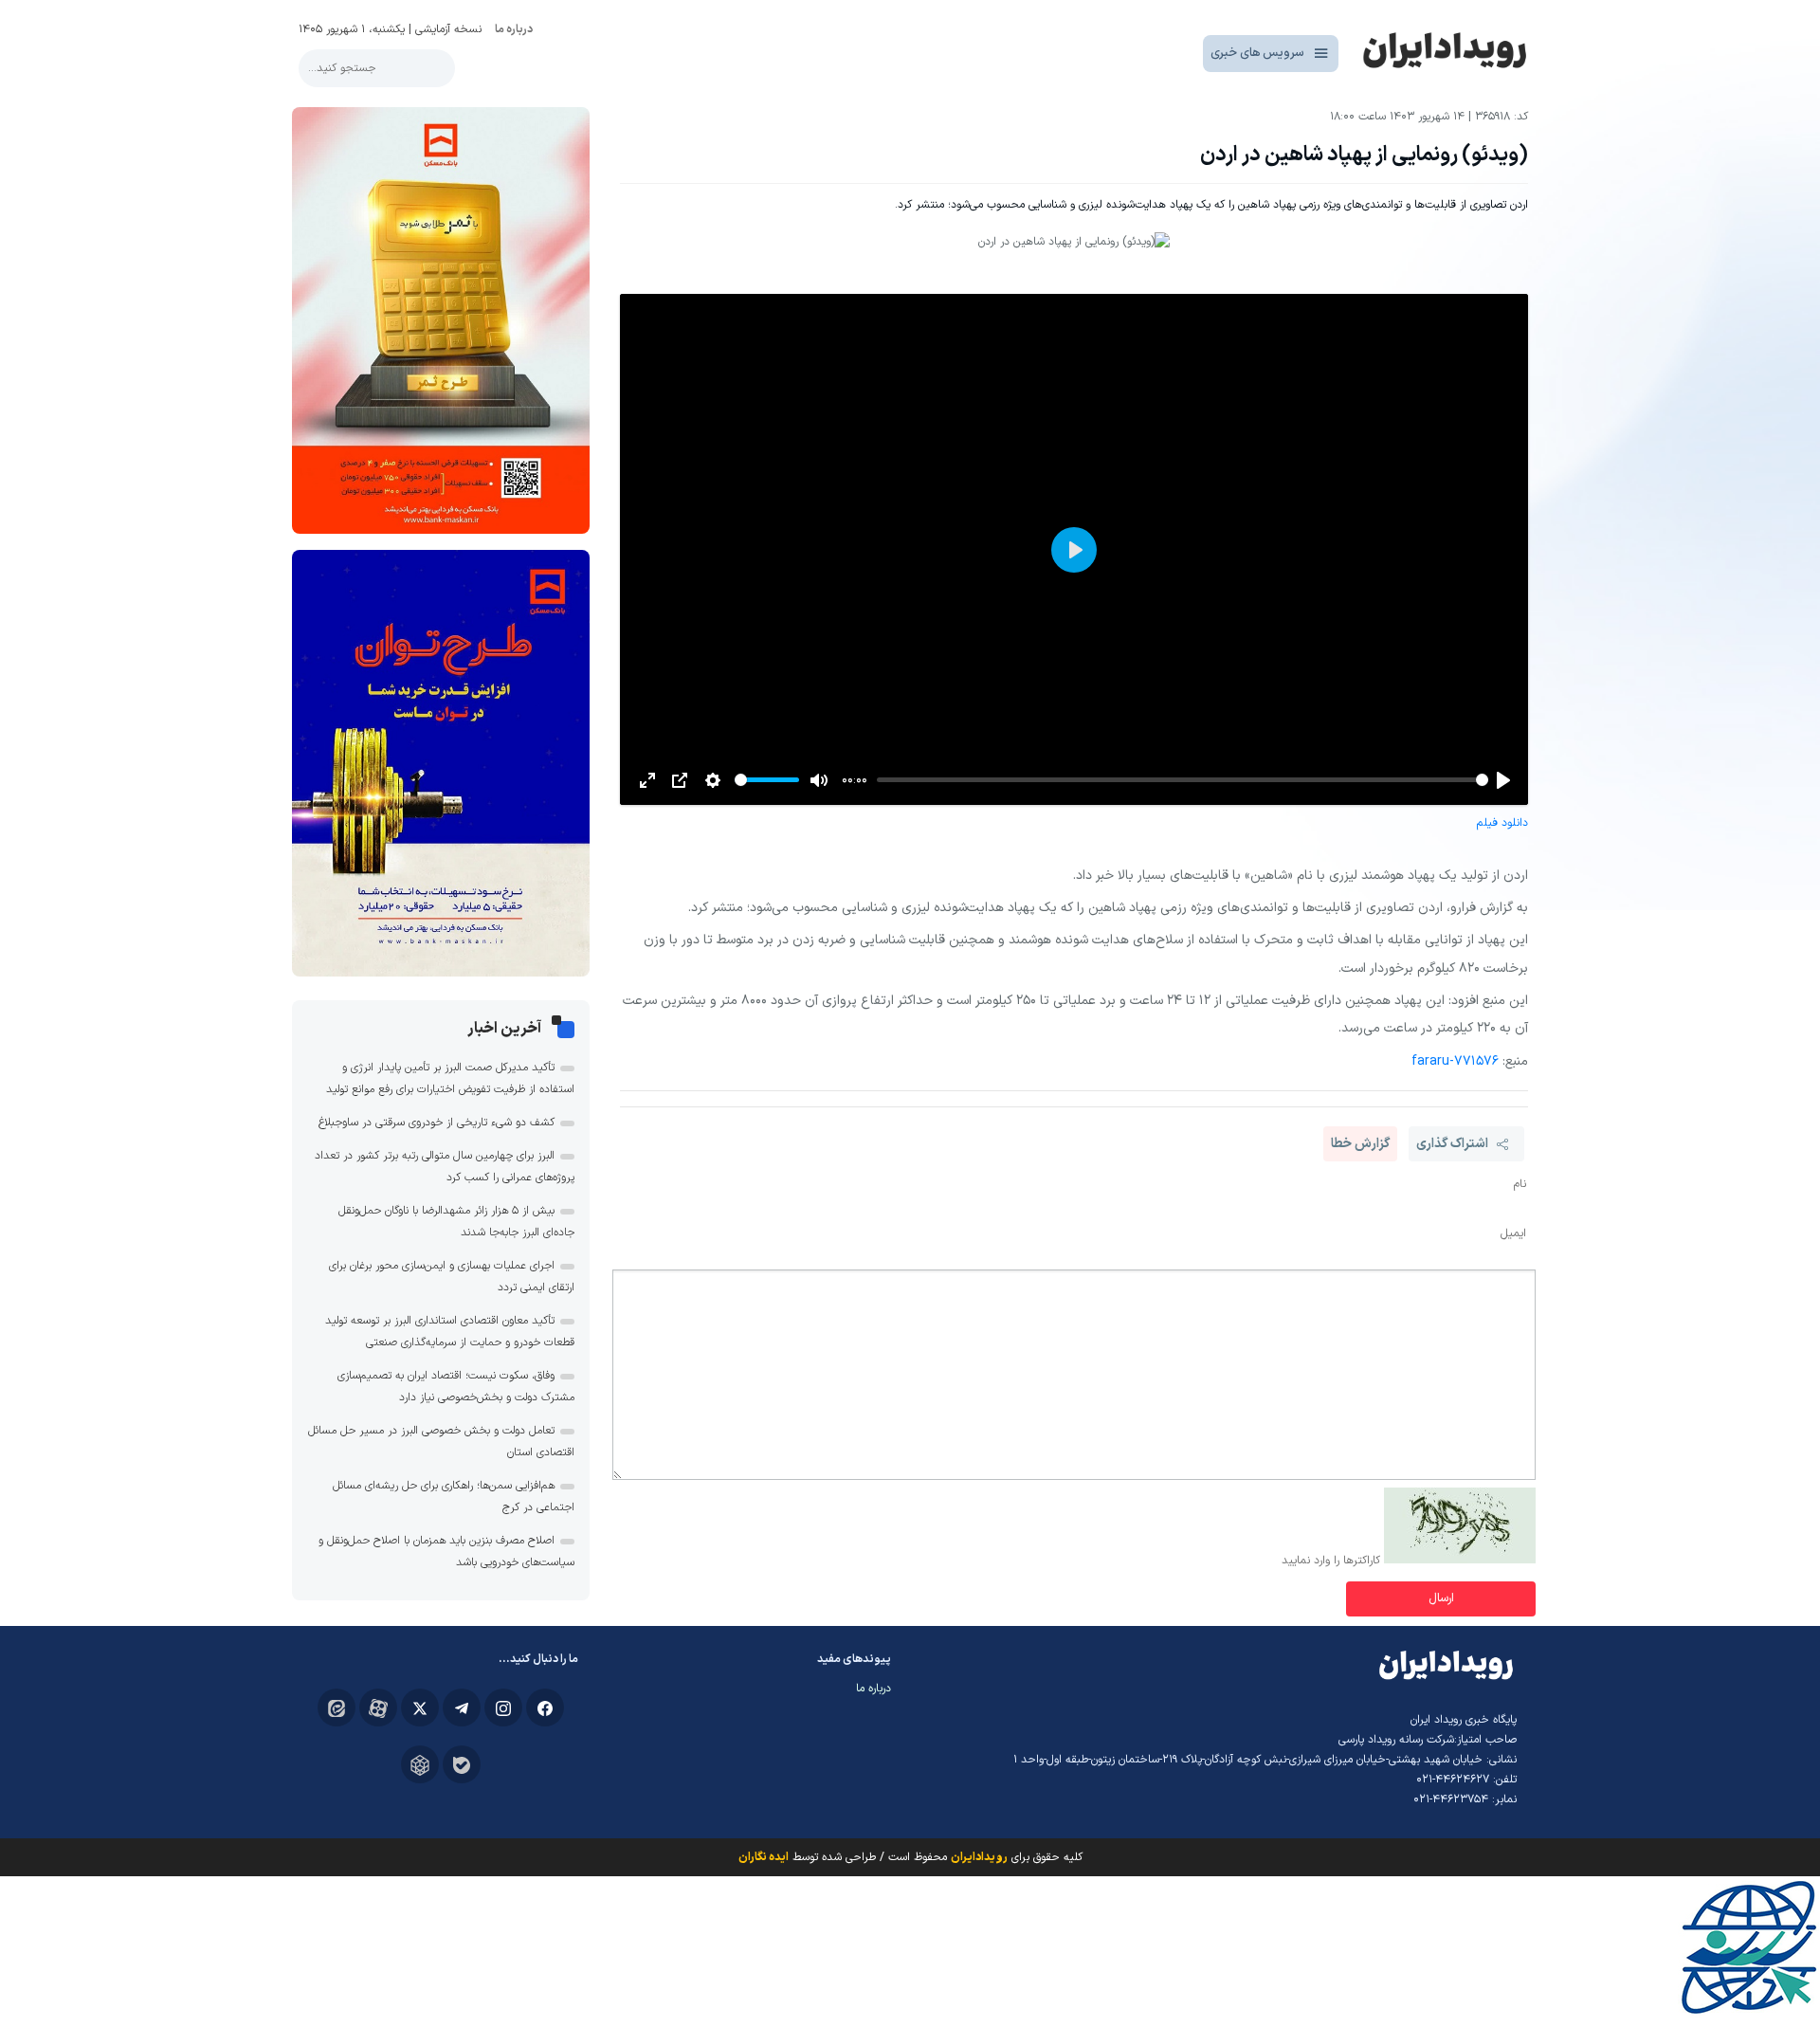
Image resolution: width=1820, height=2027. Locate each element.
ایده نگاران (764, 1857)
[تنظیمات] (713, 780)
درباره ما (514, 29)
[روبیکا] (420, 1764)
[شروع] (1503, 780)
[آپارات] (378, 1707)
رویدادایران (979, 1857)
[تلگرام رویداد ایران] (462, 1707)
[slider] (1183, 780)
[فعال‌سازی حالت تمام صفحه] (647, 780)
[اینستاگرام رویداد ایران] (503, 1707)
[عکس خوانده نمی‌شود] (1460, 1561)
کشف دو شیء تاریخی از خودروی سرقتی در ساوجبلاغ (437, 1123)
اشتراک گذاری (1452, 1144)
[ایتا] (337, 1707)
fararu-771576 (1455, 1061)
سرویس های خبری (1257, 53)
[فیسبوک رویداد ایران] (545, 1707)
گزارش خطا (1360, 1144)
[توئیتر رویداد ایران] (420, 1707)
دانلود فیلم (1502, 823)
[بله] (462, 1764)
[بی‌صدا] (819, 780)
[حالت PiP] (680, 780)
